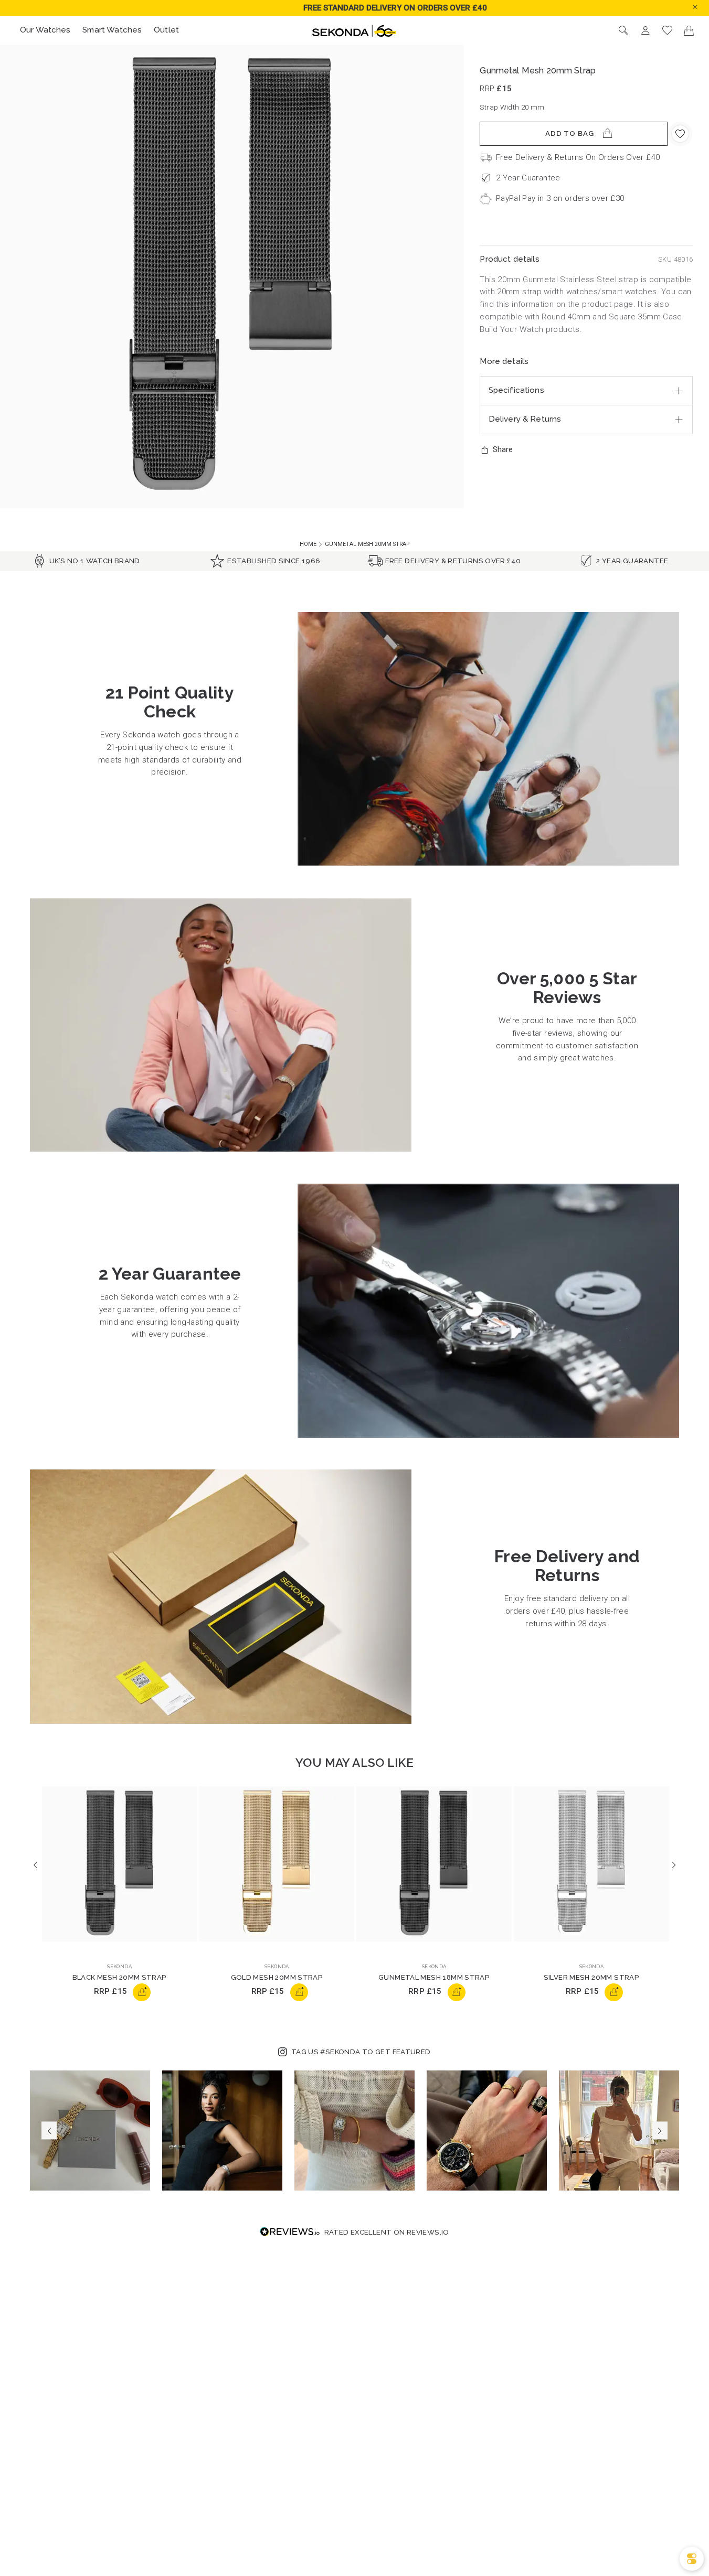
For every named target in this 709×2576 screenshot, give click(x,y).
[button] (703, 7)
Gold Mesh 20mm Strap (277, 1977)
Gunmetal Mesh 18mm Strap (434, 1977)
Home (309, 544)
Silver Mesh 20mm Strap (591, 1977)
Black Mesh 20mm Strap (120, 1977)
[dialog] (692, 2559)
